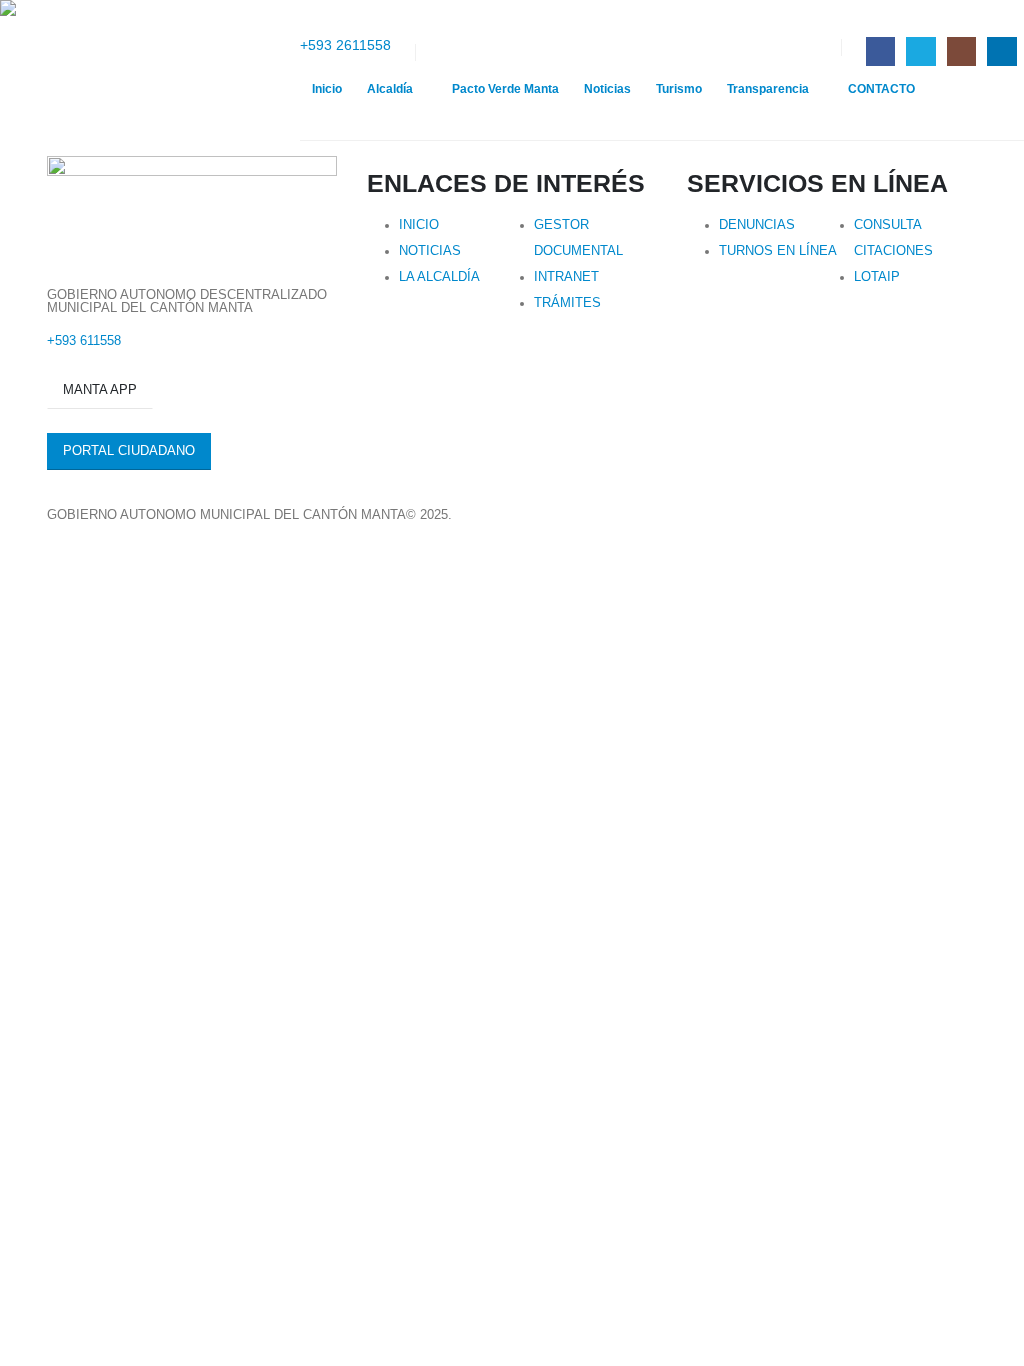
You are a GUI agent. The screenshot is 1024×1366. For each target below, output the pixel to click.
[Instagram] (961, 51)
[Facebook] (880, 51)
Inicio (327, 89)
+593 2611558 (345, 45)
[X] (920, 51)
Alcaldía (390, 89)
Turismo (679, 89)
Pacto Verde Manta (505, 89)
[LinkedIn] (1001, 51)
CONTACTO (881, 89)
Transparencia (768, 89)
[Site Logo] (150, 70)
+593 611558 (84, 341)
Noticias (607, 89)
